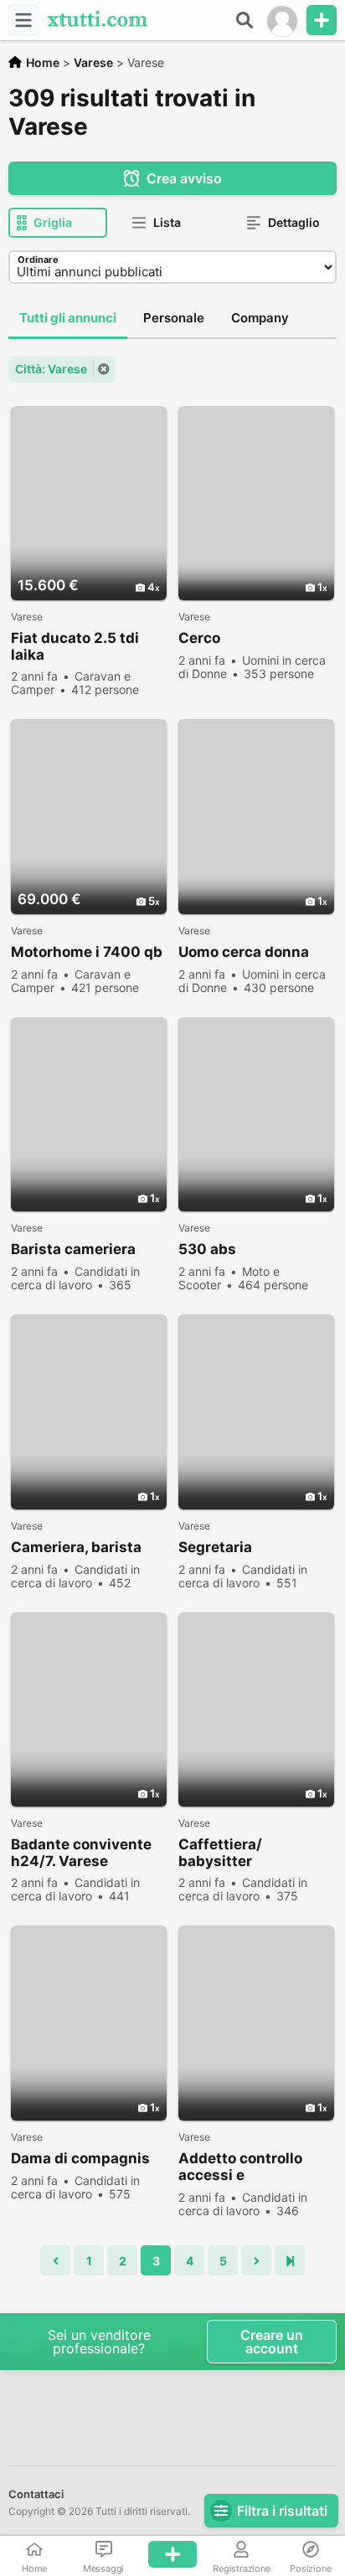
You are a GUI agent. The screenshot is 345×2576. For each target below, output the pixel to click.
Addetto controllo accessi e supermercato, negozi (255, 2167)
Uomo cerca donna (244, 952)
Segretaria (215, 1547)
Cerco (199, 638)
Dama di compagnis (80, 2158)
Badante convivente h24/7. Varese (81, 1853)
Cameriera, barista (76, 1547)
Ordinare (38, 260)
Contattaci (36, 2494)
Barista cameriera (73, 1249)
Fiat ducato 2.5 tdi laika (75, 646)
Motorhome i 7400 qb (87, 952)
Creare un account (272, 2342)
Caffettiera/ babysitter (220, 1853)
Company (260, 318)
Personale (174, 318)
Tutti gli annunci (68, 318)
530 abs (207, 1249)
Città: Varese (51, 369)
